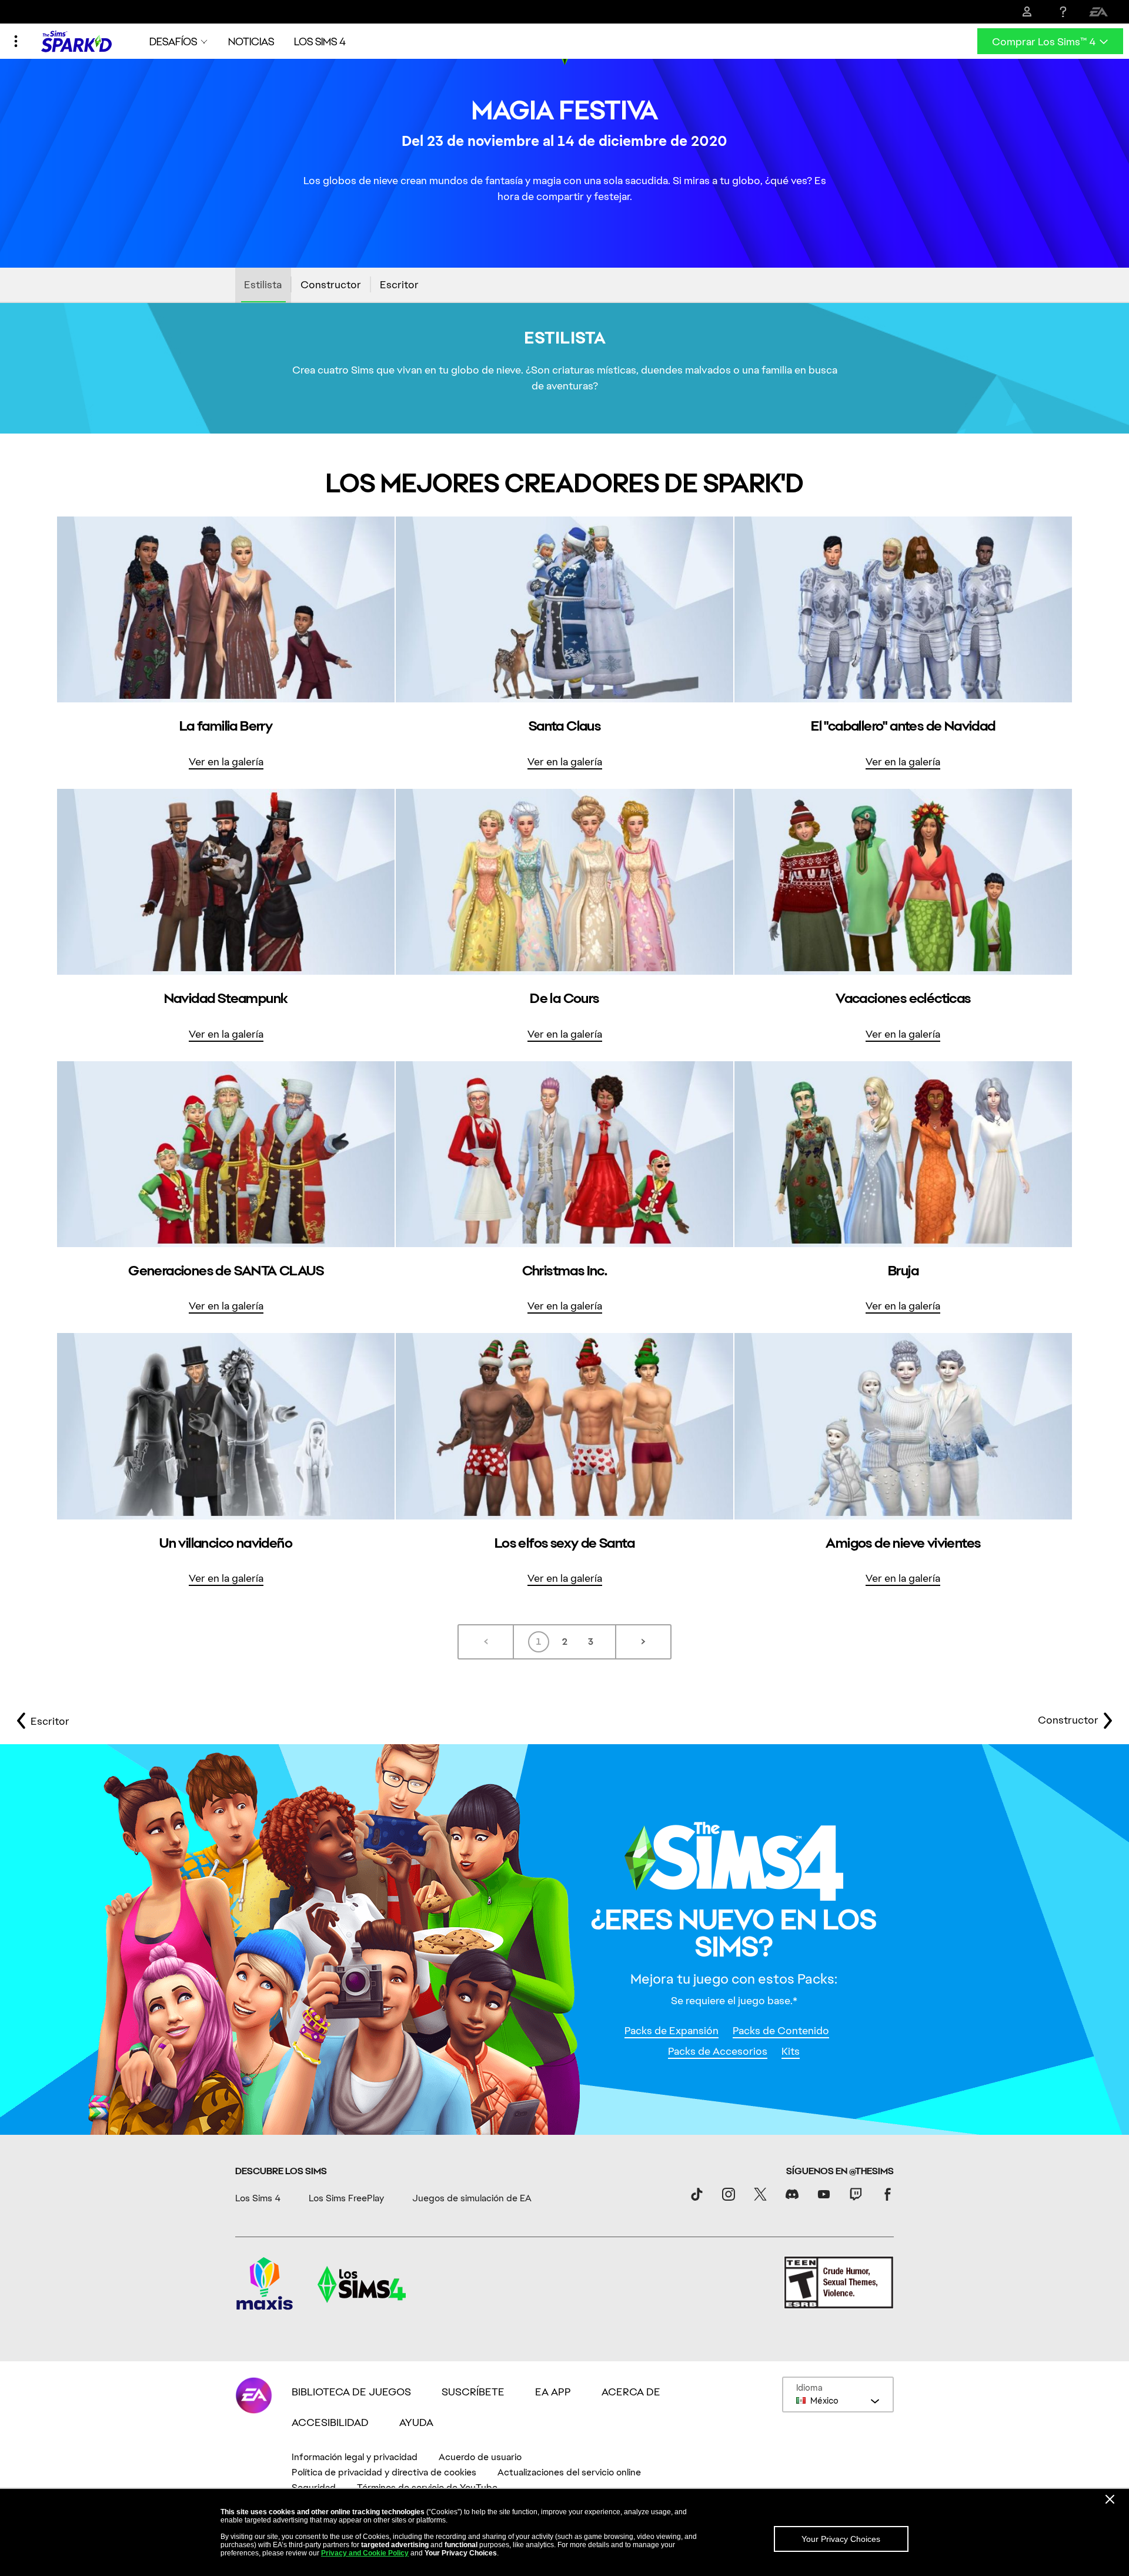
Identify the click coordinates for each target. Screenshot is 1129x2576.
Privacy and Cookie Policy (365, 2553)
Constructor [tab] (331, 284)
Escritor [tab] (399, 284)
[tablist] (564, 285)
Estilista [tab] (263, 284)
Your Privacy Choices (841, 2539)
